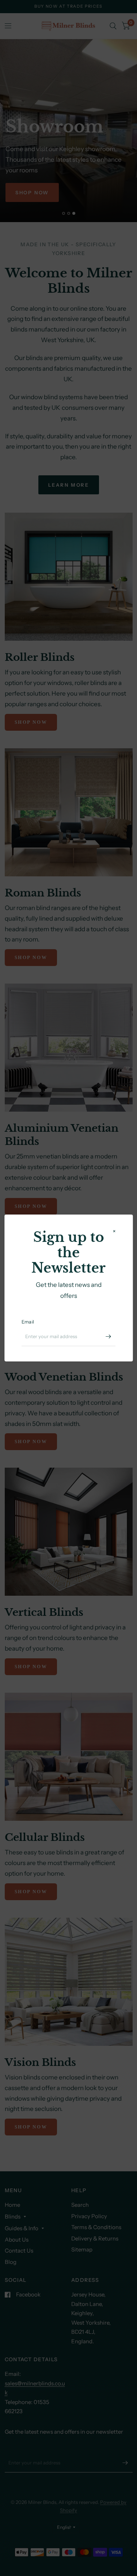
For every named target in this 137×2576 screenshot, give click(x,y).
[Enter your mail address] (108, 1337)
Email (28, 1322)
